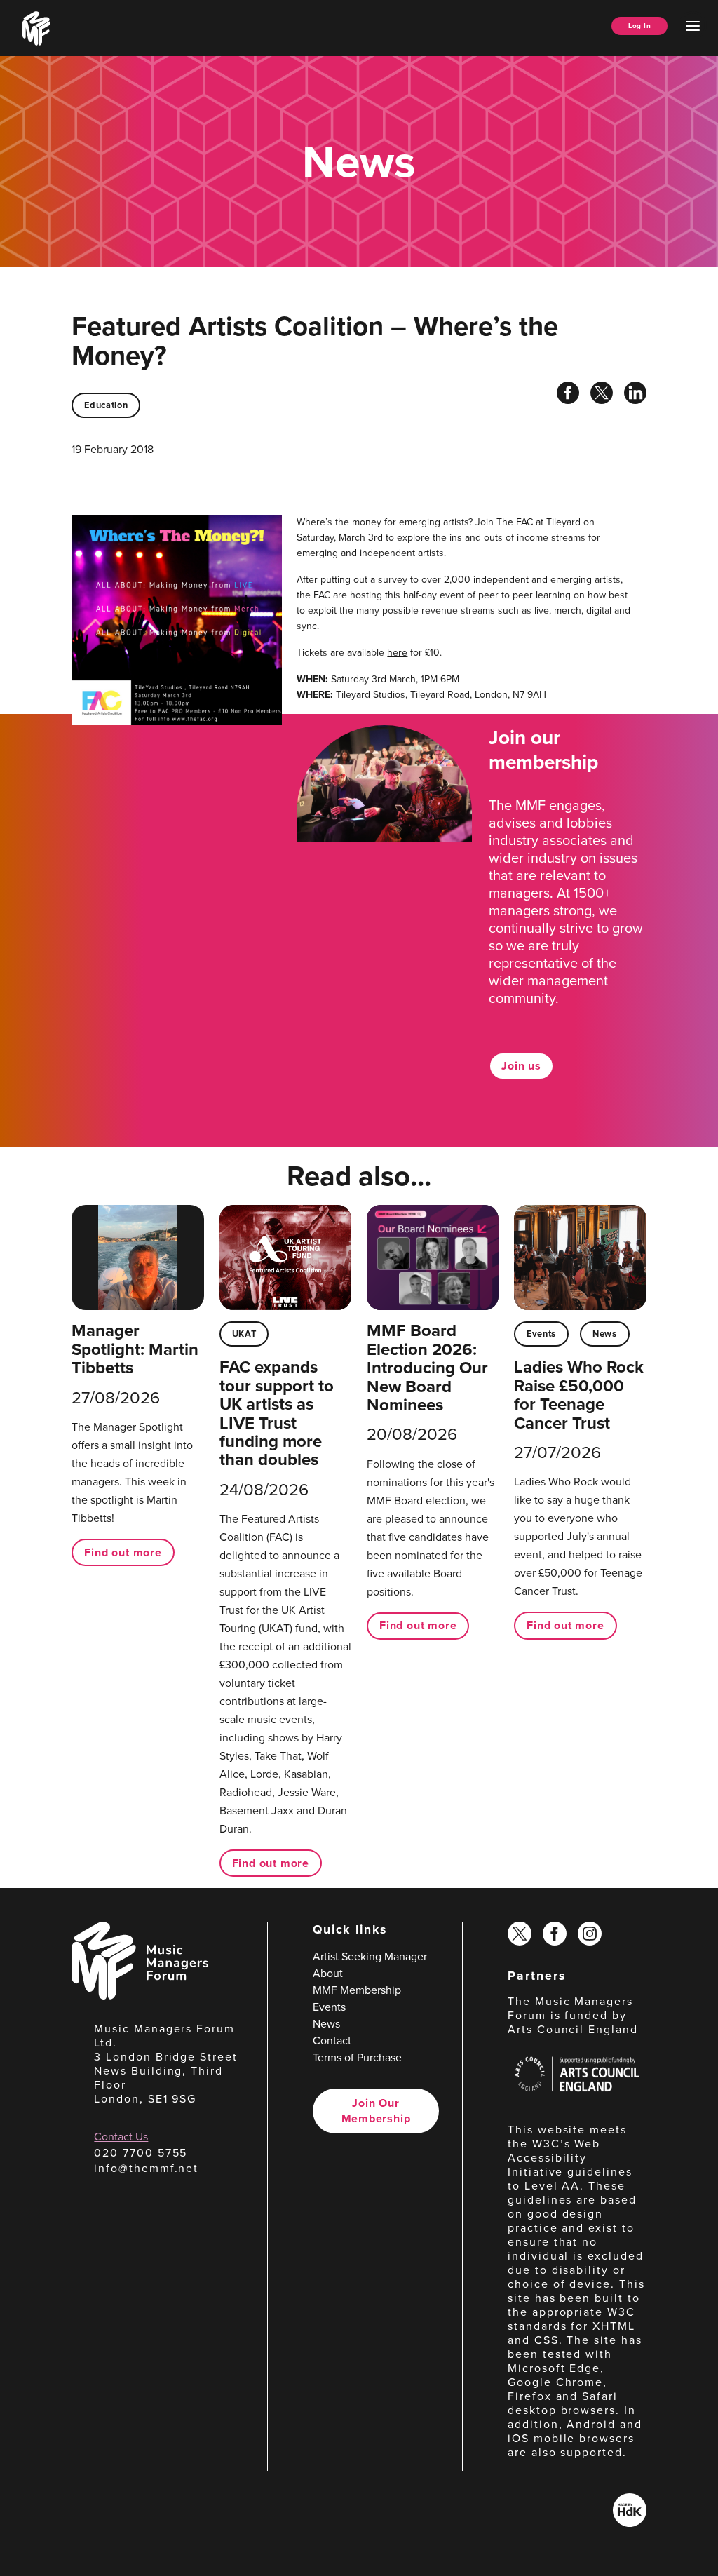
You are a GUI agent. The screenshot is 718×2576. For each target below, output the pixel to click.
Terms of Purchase (357, 2057)
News (605, 1334)
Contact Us (121, 2137)
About (328, 1973)
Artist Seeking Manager (370, 1956)
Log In (639, 26)
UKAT (244, 1334)
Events (541, 1334)
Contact (332, 2041)
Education (106, 405)
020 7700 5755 (141, 2153)
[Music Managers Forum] (140, 1996)
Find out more (123, 1552)
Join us (521, 1066)
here (397, 653)
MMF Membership (357, 1990)
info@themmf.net (146, 2168)
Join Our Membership (376, 2111)
